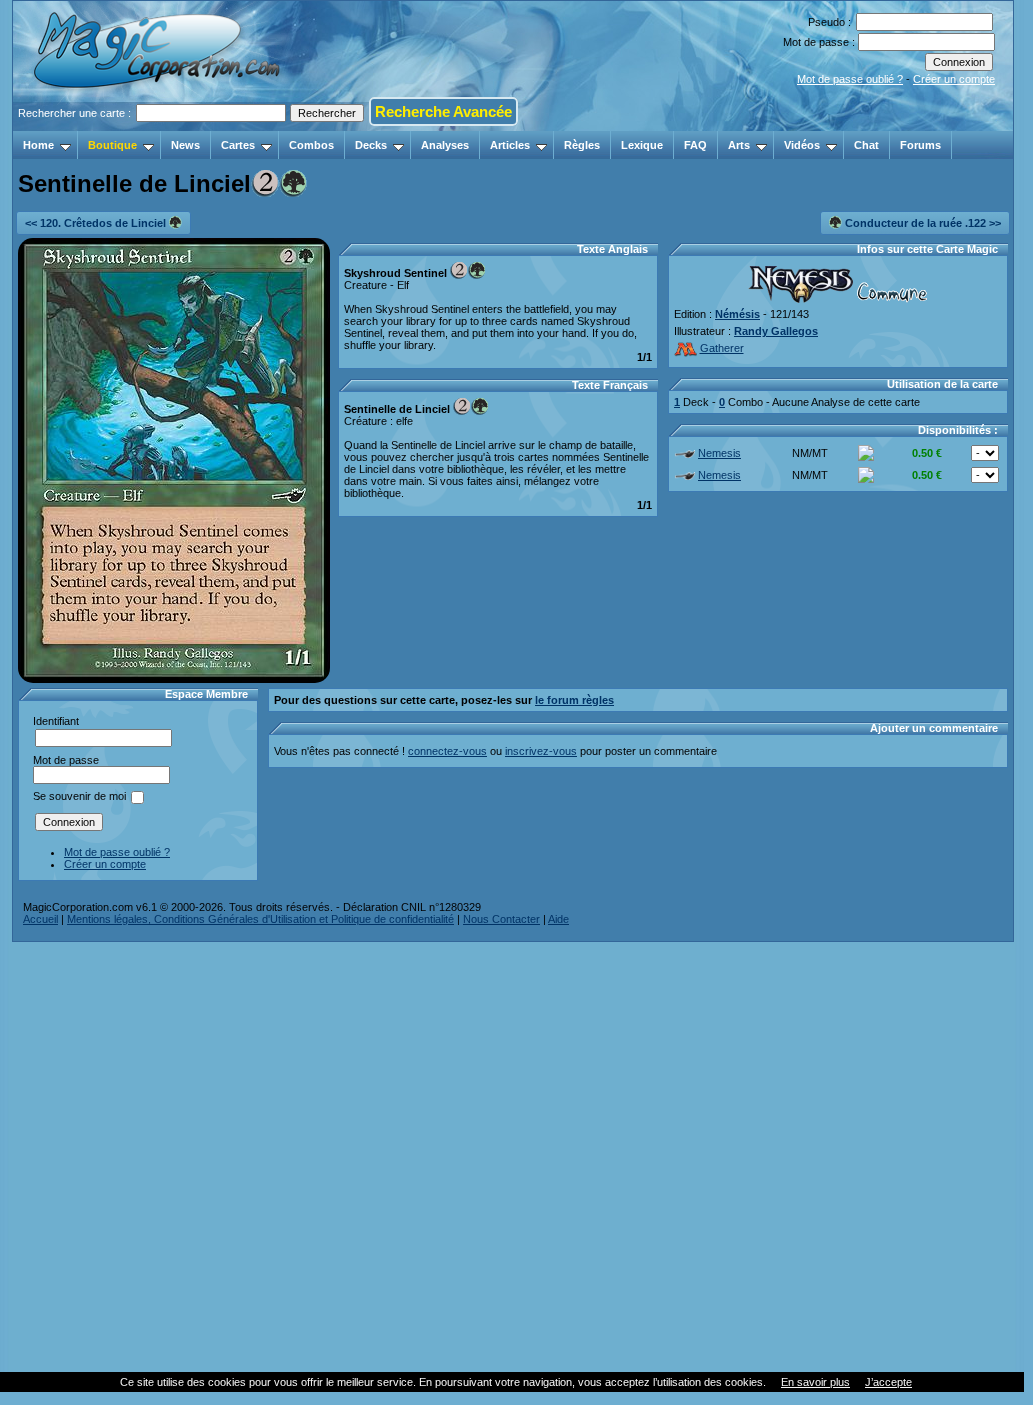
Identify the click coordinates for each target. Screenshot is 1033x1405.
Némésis (737, 314)
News (185, 145)
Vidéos (802, 145)
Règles (582, 145)
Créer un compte (954, 79)
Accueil (40, 919)
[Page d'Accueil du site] (158, 125)
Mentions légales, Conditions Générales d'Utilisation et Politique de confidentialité (260, 919)
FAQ (695, 145)
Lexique (642, 145)
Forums (920, 145)
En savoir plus (815, 1382)
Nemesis (719, 453)
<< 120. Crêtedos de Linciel (97, 223)
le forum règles (574, 700)
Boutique (112, 145)
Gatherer (722, 348)
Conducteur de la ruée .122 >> (921, 223)
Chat (866, 145)
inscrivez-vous (541, 751)
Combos (311, 145)
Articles (510, 145)
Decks (371, 145)
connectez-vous (447, 751)
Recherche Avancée (443, 111)
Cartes (238, 145)
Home (38, 145)
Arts (739, 145)
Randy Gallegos (776, 331)
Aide (558, 919)
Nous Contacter (501, 919)
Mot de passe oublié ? (850, 79)
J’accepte (888, 1382)
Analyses (445, 145)
